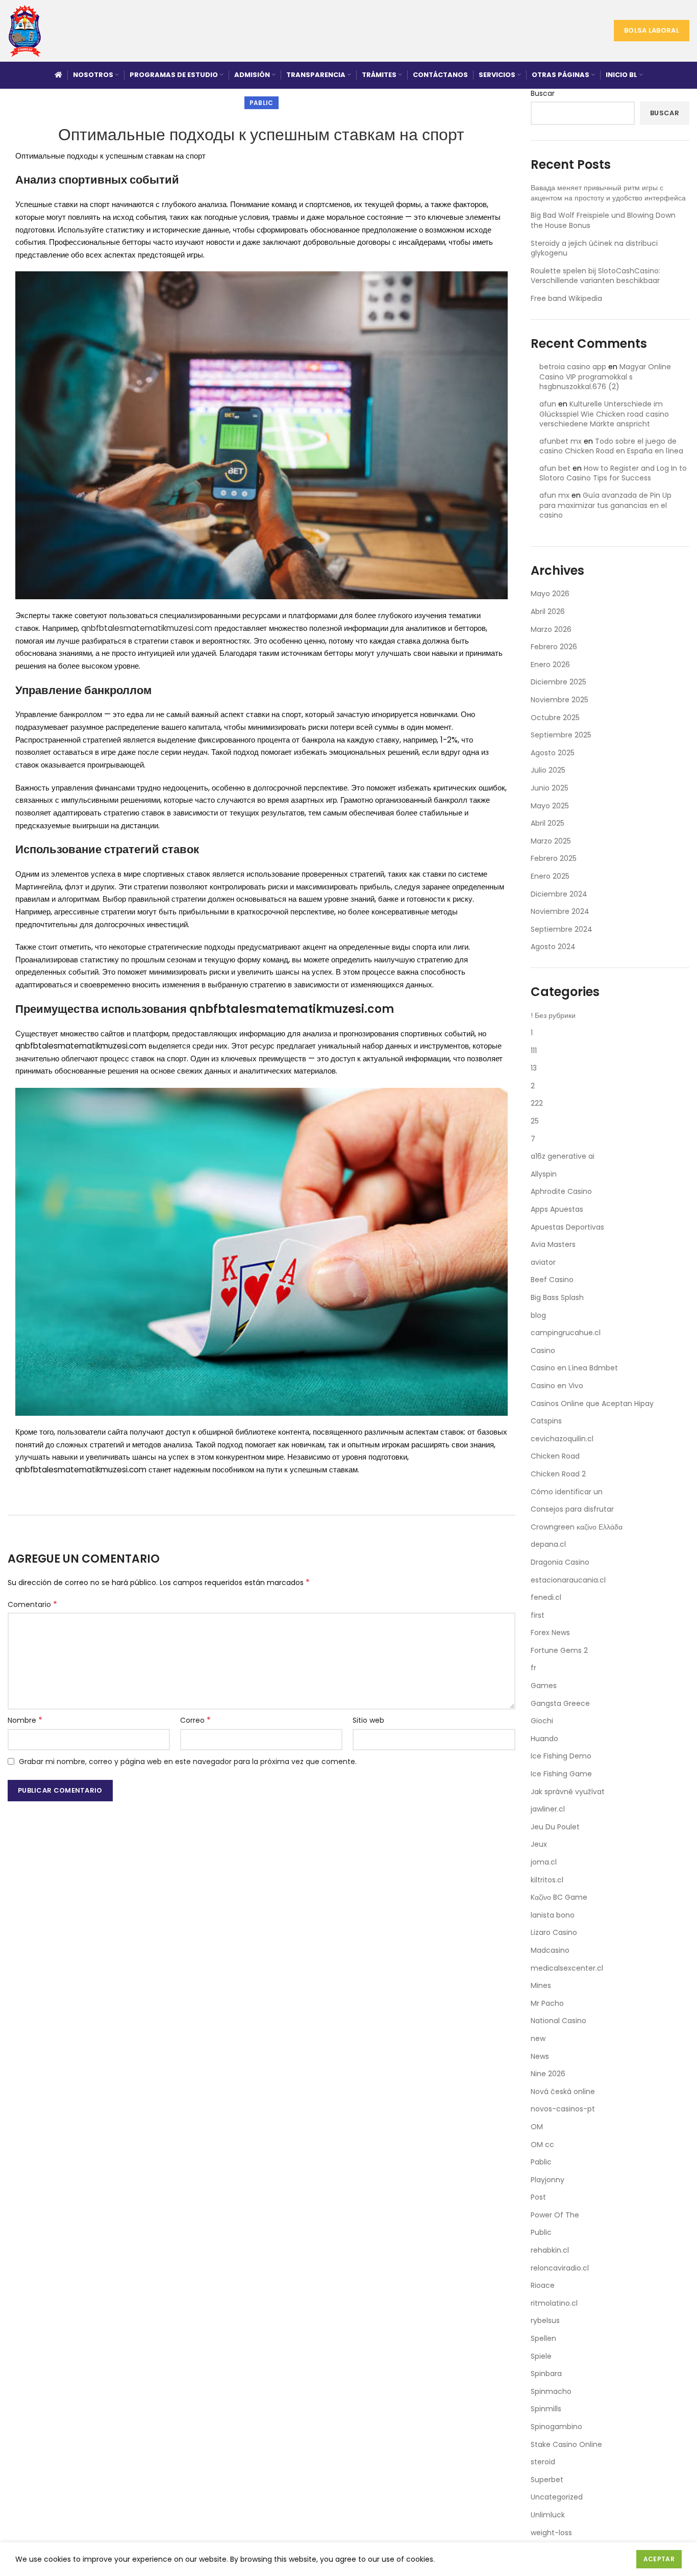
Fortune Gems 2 (559, 1650)
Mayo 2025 (550, 806)
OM (537, 2127)
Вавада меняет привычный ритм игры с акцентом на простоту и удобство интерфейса (608, 193)
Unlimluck (548, 2515)
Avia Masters (553, 1244)
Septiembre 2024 (562, 929)
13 (534, 1068)
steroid (543, 2462)
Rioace (543, 2285)
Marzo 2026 (551, 629)
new (538, 2038)
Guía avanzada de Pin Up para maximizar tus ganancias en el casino (605, 505)
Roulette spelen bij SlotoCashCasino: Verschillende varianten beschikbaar (595, 276)
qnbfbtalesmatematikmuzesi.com (147, 628)
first (538, 1615)
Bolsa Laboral (652, 30)
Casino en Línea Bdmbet (574, 1368)
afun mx (554, 495)
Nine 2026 (548, 2074)
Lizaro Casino (554, 1932)
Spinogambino (556, 2427)
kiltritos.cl (547, 1880)
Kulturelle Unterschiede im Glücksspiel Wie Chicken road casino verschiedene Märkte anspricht (604, 414)
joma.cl (544, 1862)
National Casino (558, 2021)
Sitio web (368, 1720)
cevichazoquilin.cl (562, 1439)
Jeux (539, 1844)
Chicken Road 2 (558, 1474)
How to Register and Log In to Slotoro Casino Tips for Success (613, 473)
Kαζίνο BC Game (559, 1897)
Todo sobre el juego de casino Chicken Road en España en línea (611, 446)
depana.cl (548, 1544)
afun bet (555, 468)
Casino (543, 1350)
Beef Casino (552, 1280)
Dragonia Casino (560, 1562)
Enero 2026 (550, 665)
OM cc (542, 2145)
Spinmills (546, 2409)
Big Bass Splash (557, 1297)
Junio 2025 (550, 788)
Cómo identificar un (567, 1492)
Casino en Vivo (557, 1386)
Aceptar (659, 2559)
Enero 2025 (550, 876)
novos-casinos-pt (563, 2109)
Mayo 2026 (550, 594)
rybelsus (545, 2320)
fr (533, 1668)
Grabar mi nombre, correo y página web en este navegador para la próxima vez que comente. (188, 1762)
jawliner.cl (548, 1809)
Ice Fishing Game (561, 1774)
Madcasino (550, 1950)
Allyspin (544, 1174)
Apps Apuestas (557, 1209)
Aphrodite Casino (561, 1191)
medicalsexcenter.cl (567, 1968)
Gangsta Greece (560, 1703)
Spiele (541, 2356)
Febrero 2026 (554, 647)
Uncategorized (557, 2497)
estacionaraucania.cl (568, 1580)
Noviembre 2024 (560, 911)
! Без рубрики (553, 1015)
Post (538, 2197)
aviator (543, 1262)
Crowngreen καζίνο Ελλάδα (577, 1527)
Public (541, 2232)
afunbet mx (561, 441)
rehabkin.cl (550, 2250)
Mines (541, 1985)
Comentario (32, 1604)
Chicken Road (555, 1456)
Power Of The (555, 2215)
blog (538, 1315)
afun (548, 404)
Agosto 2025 (553, 753)
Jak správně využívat (568, 1792)
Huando (544, 1739)
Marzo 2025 (551, 841)
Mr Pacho (547, 2003)
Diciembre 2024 (559, 894)
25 (535, 1121)
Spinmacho (551, 2391)
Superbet (547, 2480)
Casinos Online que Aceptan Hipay (592, 1404)
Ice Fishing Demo (561, 1756)
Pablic (262, 103)
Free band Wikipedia (566, 298)
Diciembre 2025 (558, 682)
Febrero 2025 (554, 858)
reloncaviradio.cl (560, 2268)
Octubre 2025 (555, 718)
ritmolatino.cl (554, 2303)
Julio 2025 (548, 770)
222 (537, 1103)
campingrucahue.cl (566, 1333)
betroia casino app (573, 367)
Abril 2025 (547, 823)
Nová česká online (563, 2092)
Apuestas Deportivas (567, 1227)
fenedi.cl (546, 1597)
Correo (195, 1720)
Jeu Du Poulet (555, 1827)
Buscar (543, 94)
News (540, 2056)
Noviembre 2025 (559, 700)
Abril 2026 (548, 611)
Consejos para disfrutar (572, 1509)
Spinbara (546, 2374)
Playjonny (547, 2180)
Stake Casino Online (566, 2444)
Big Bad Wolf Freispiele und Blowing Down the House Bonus (603, 220)
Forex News (550, 1633)
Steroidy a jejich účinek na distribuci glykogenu (594, 248)
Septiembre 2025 (561, 735)
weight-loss (551, 2533)
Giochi (542, 1721)
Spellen (543, 2338)
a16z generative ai (563, 1156)
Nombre (25, 1720)
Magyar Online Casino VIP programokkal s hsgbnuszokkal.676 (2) (605, 377)
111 (534, 1051)
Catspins (546, 1421)
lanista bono (553, 1915)
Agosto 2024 (553, 947)
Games (544, 1686)
